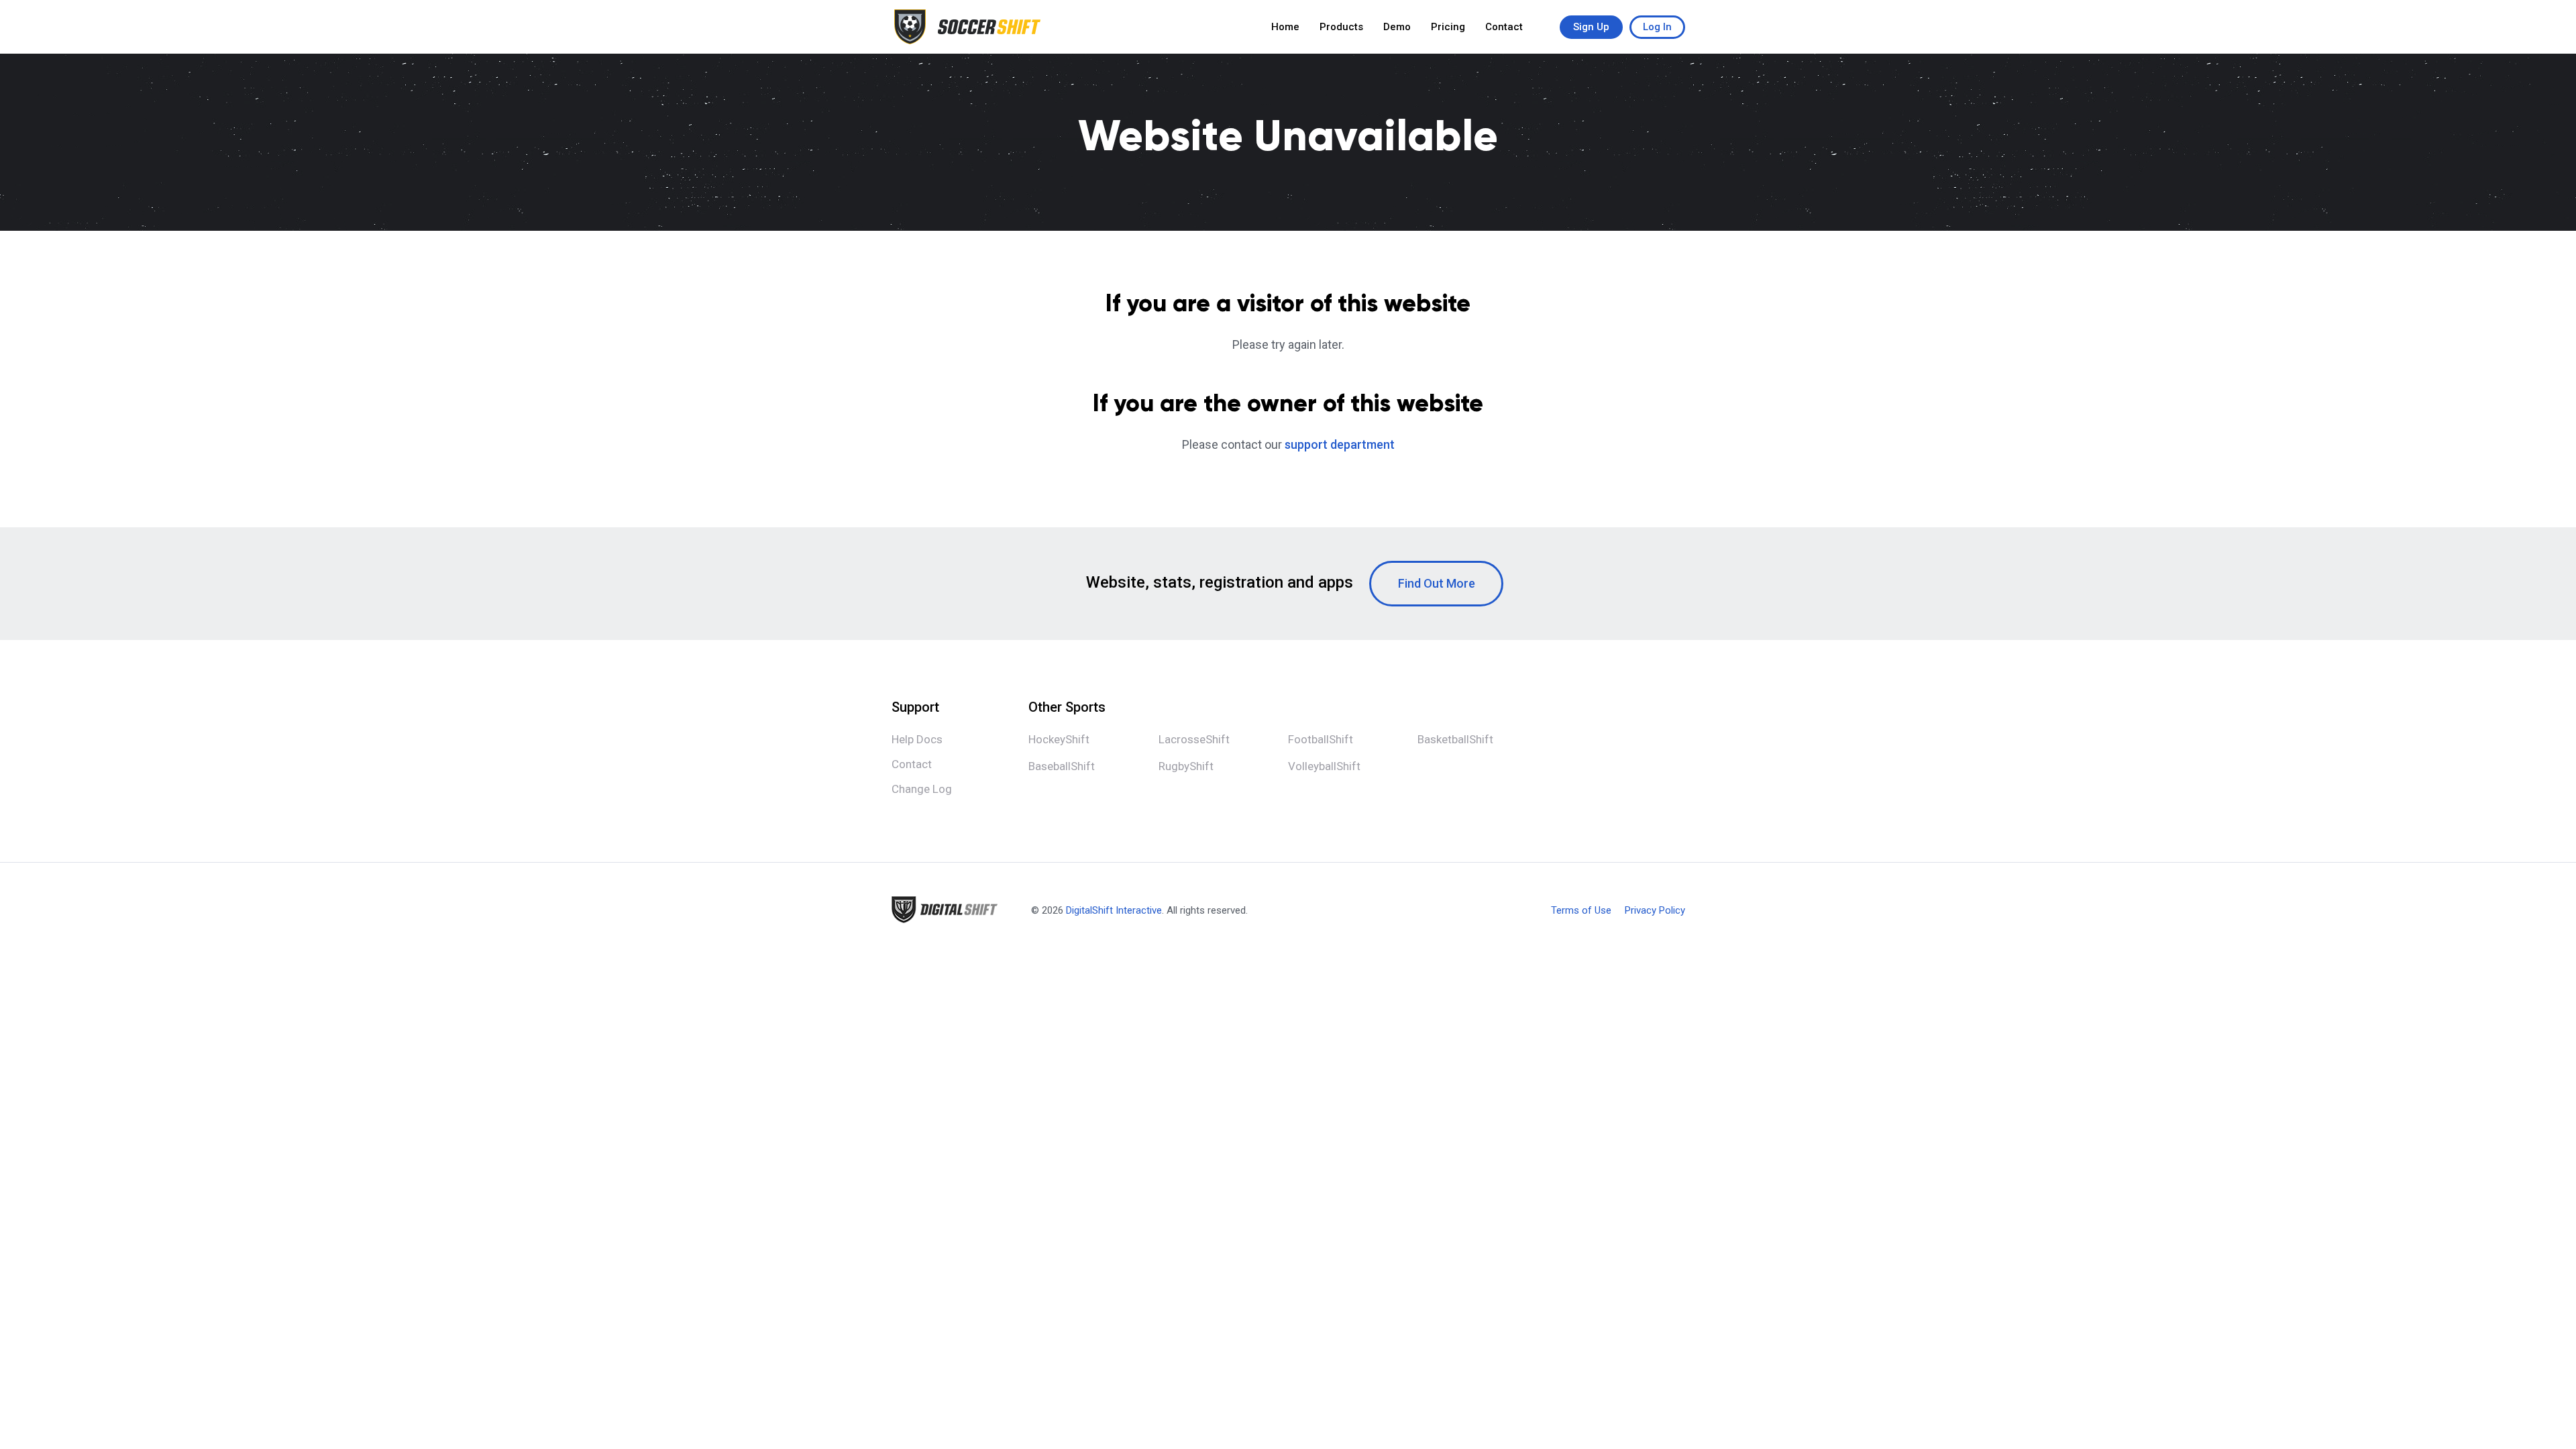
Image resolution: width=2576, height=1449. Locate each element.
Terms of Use (1581, 911)
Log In (1657, 27)
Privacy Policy (1655, 911)
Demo (1397, 27)
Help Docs (917, 739)
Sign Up (1591, 27)
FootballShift (1321, 739)
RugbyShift (1186, 766)
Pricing (1448, 27)
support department (1340, 444)
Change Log (922, 789)
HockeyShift (1059, 739)
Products (1341, 27)
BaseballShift (1062, 766)
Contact (1504, 27)
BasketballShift (1455, 739)
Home (1285, 27)
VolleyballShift (1324, 766)
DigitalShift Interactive (1114, 910)
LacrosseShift (1194, 739)
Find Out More (1437, 583)
